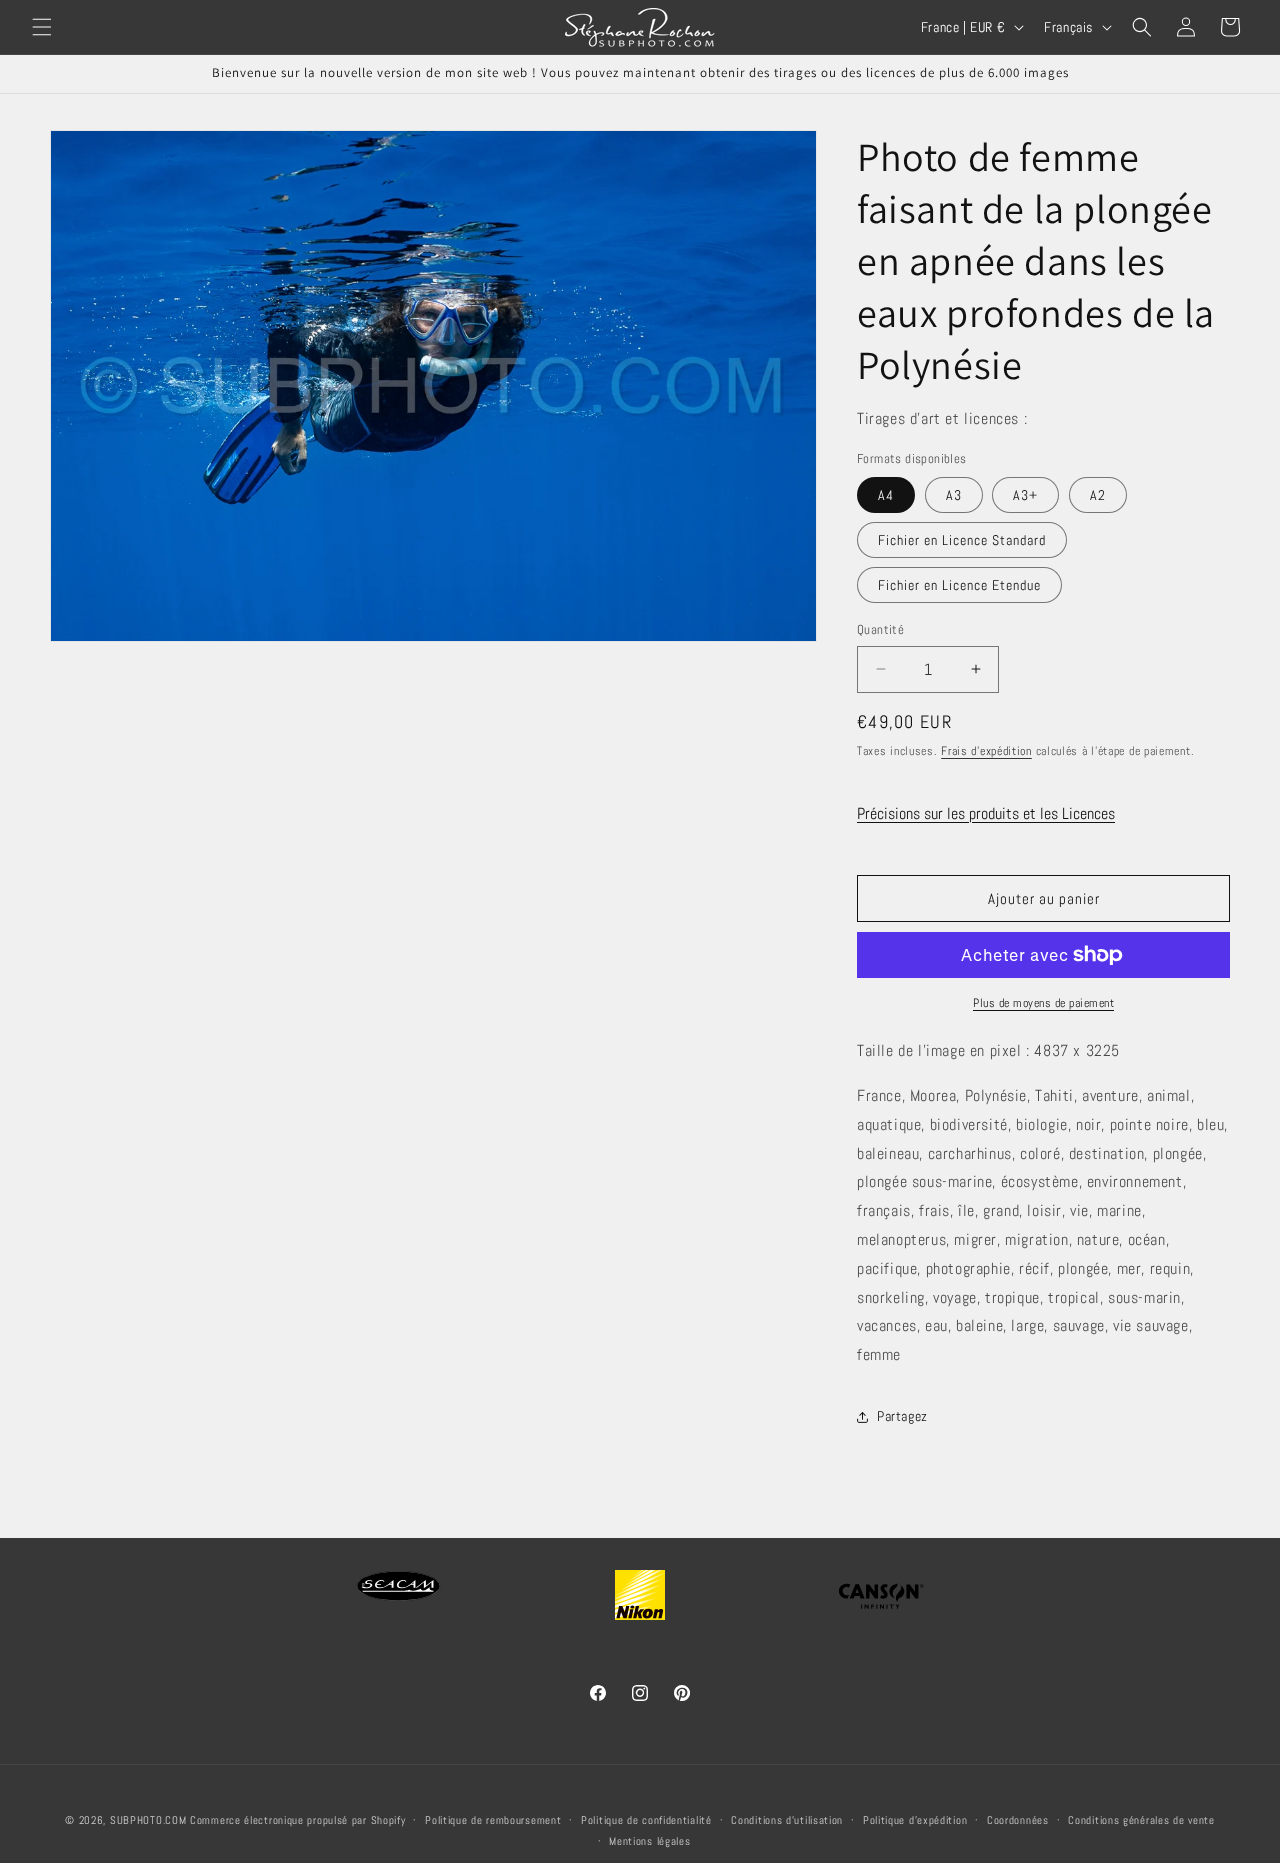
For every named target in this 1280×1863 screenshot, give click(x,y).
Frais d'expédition (986, 751)
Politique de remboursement (493, 1820)
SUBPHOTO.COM (148, 1820)
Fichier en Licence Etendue (959, 585)
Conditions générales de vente (1141, 1820)
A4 (886, 495)
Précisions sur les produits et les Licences (986, 813)
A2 (1098, 495)
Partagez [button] (902, 1416)
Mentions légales (649, 1840)
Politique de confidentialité (646, 1820)
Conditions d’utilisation (787, 1820)
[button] (42, 27)
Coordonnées (1018, 1820)
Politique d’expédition (915, 1820)
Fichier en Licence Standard (962, 540)
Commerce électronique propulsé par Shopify (297, 1820)
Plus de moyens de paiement (1043, 1003)
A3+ (1025, 495)
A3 (954, 495)
